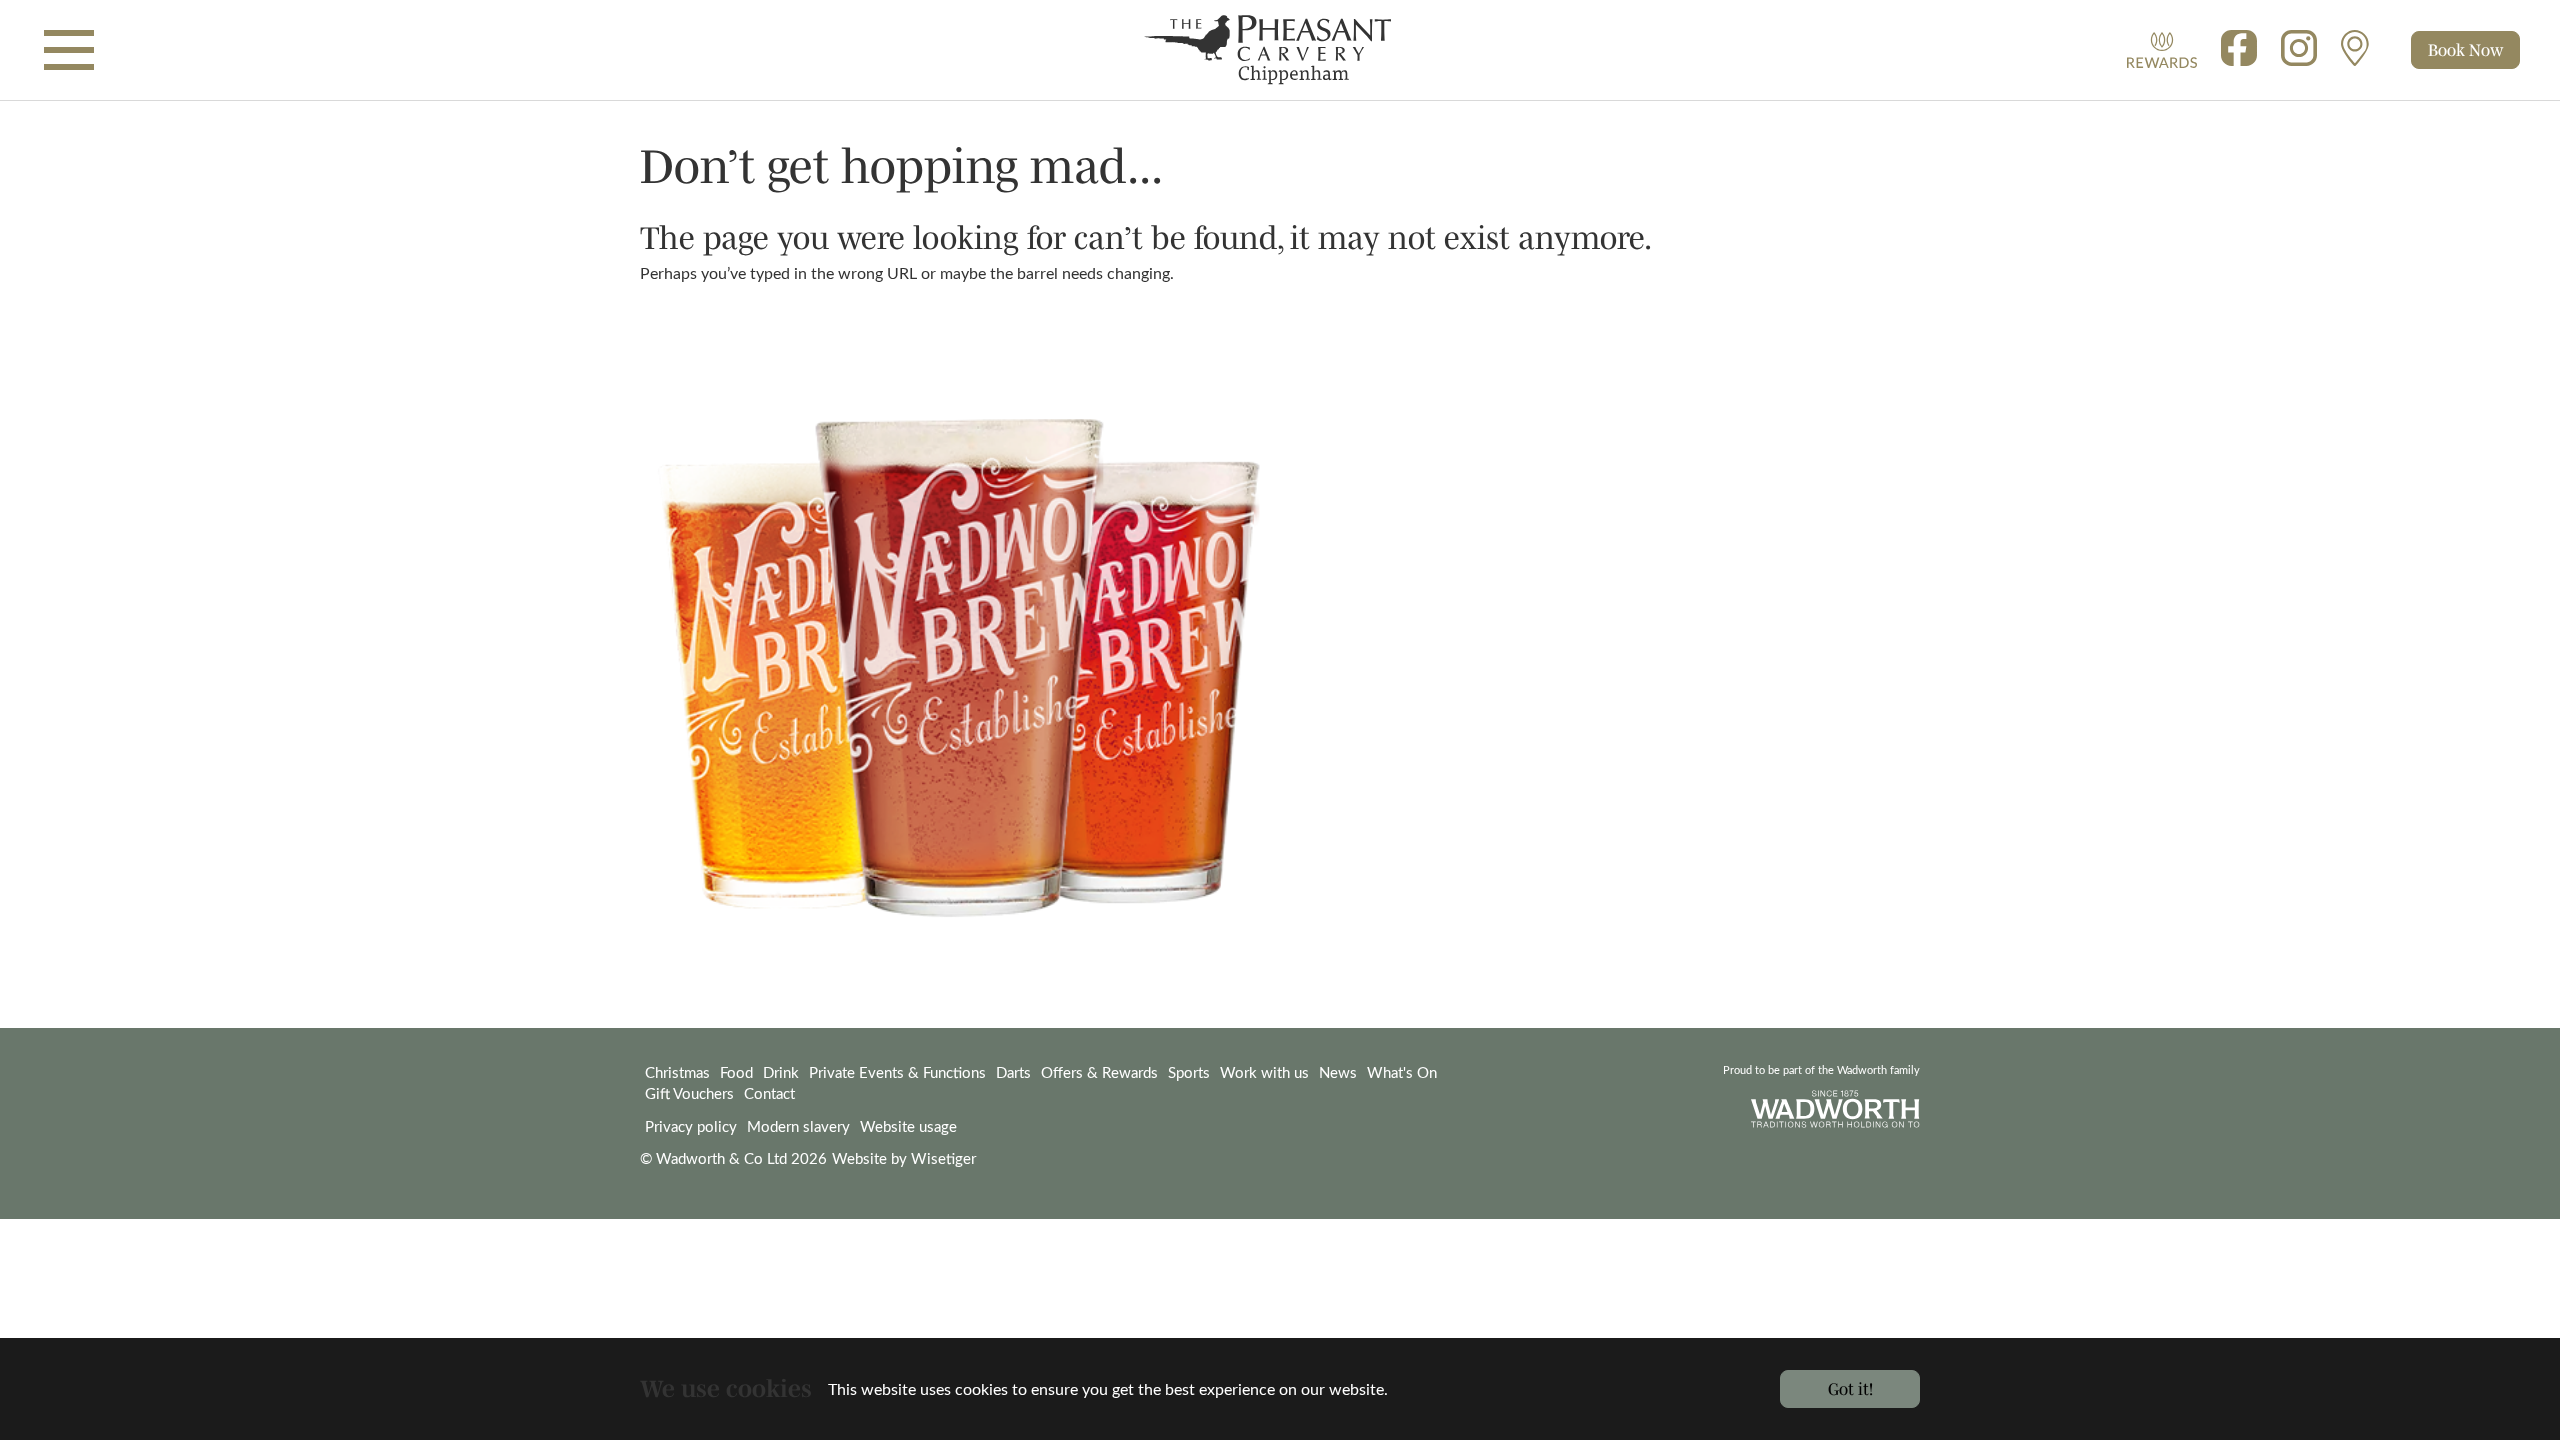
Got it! (1850, 1388)
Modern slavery (798, 1126)
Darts (1013, 1072)
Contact (769, 1093)
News (1338, 1072)
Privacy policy (691, 1126)
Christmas (677, 1072)
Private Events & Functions (897, 1072)
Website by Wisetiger (904, 1158)
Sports (1189, 1072)
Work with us (1264, 1072)
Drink (781, 1072)
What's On (1402, 1072)
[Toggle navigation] (69, 50)
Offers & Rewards (1099, 1072)
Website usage (908, 1126)
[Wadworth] (1279, 50)
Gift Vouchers (689, 1093)
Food (736, 1072)
